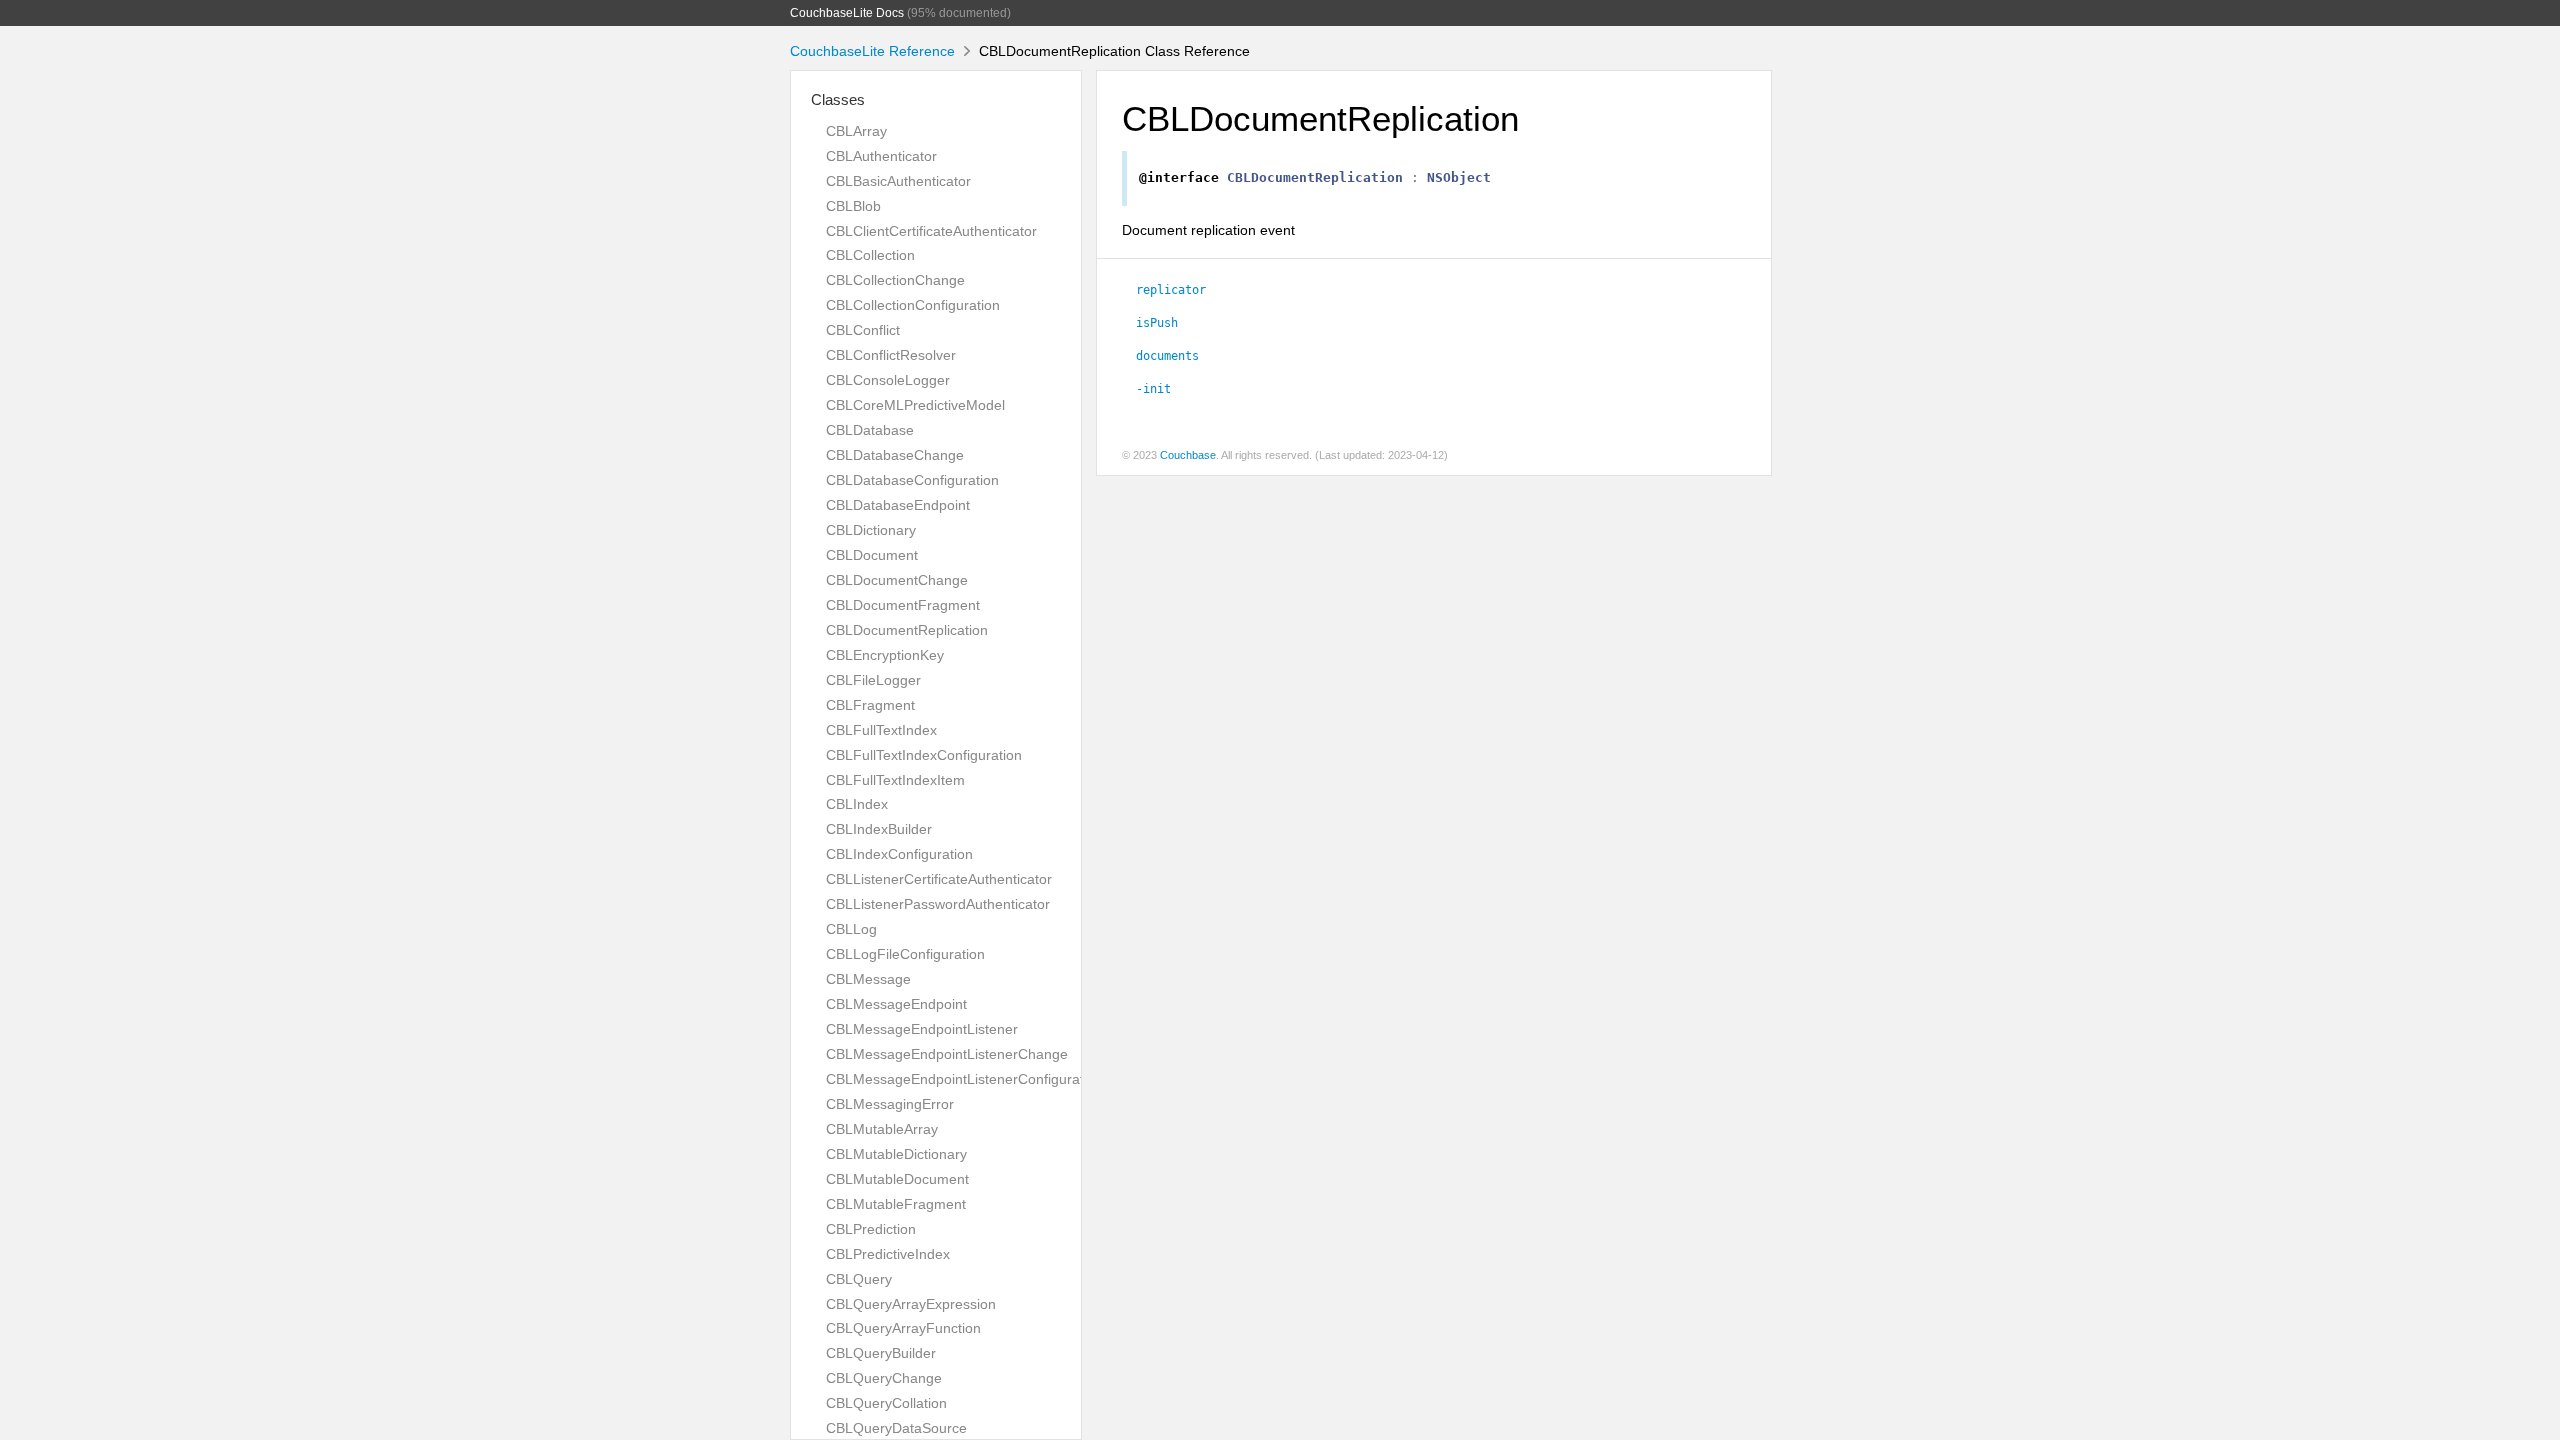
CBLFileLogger (873, 680)
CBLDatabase (870, 430)
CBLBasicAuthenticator (898, 181)
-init (1153, 389)
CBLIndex (857, 804)
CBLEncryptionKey (885, 655)
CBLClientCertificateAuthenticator (931, 231)
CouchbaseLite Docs (847, 13)
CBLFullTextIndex (881, 730)
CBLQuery (859, 1279)
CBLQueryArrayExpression (911, 1304)
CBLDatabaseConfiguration (912, 480)
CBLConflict (863, 330)
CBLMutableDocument (897, 1179)
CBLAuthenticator (881, 156)
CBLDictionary (871, 530)
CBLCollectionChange (895, 280)
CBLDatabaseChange (895, 455)
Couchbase (1188, 455)
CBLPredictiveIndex (888, 1254)
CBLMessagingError (890, 1104)
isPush (1157, 323)
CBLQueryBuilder (881, 1353)
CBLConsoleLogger (888, 380)
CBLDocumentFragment (903, 605)
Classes (838, 99)
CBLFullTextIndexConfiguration (924, 755)
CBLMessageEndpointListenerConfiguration (964, 1079)
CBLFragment (870, 705)
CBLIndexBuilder (879, 829)
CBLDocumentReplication (907, 630)
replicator (1171, 290)
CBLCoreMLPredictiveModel (915, 405)
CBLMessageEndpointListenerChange (947, 1054)
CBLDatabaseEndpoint (898, 505)
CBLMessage (868, 979)
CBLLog (851, 929)
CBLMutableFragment (896, 1204)
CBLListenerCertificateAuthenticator (939, 879)
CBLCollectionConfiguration (913, 305)
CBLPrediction (871, 1229)
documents (1167, 356)
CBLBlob (853, 206)
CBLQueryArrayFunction (903, 1328)
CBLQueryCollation (886, 1403)
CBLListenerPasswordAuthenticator (938, 904)
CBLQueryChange (884, 1378)
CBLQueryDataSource (896, 1428)
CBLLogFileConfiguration (905, 954)
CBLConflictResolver (891, 355)
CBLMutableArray (882, 1129)
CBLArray (856, 131)
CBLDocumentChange (897, 580)
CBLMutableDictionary (896, 1154)
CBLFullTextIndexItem (895, 780)
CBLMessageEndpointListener (922, 1029)
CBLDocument (872, 555)
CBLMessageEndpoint (896, 1004)
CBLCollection (870, 255)
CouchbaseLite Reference (872, 51)
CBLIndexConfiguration (899, 854)
